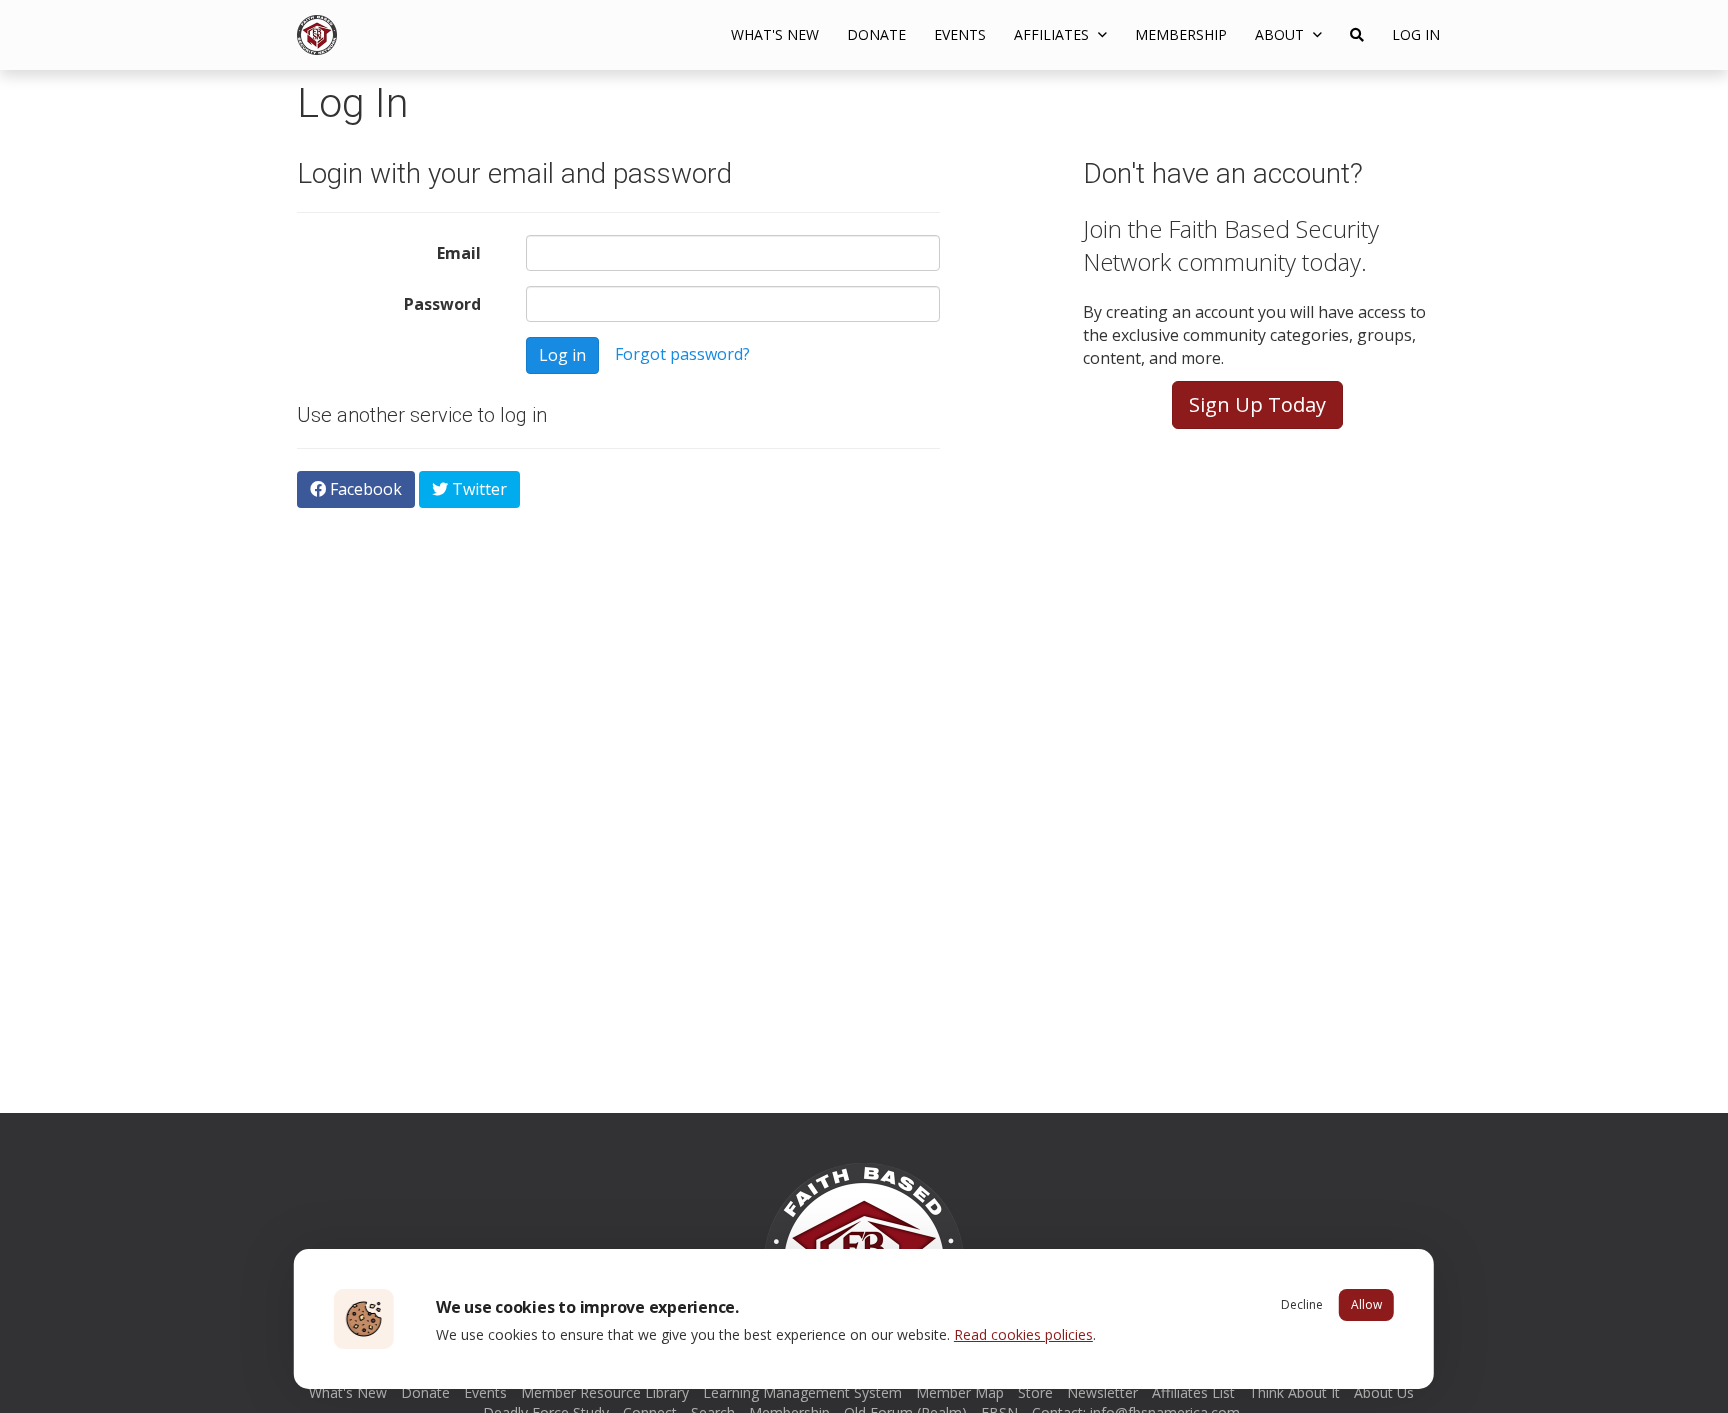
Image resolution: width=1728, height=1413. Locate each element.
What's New (775, 34)
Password (442, 304)
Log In (1416, 34)
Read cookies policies (1023, 1334)
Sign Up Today (1257, 404)
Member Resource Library (605, 1392)
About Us (1384, 1392)
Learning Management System (802, 1392)
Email (459, 253)
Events (960, 34)
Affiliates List (1193, 1392)
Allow (1366, 1304)
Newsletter (1102, 1392)
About (1281, 34)
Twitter (477, 489)
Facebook (364, 489)
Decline (1302, 1304)
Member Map (960, 1392)
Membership (1181, 34)
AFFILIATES (1053, 34)
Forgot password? (682, 354)
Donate (876, 34)
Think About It (1294, 1392)
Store (1035, 1392)
